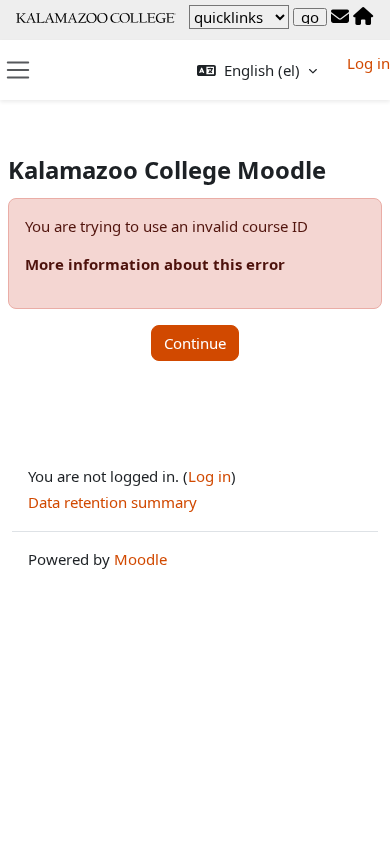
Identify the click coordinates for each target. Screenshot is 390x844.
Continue (195, 343)
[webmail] (340, 17)
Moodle (140, 559)
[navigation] (239, 17)
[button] (257, 70)
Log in (368, 63)
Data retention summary (112, 502)
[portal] (363, 17)
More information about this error (155, 264)
